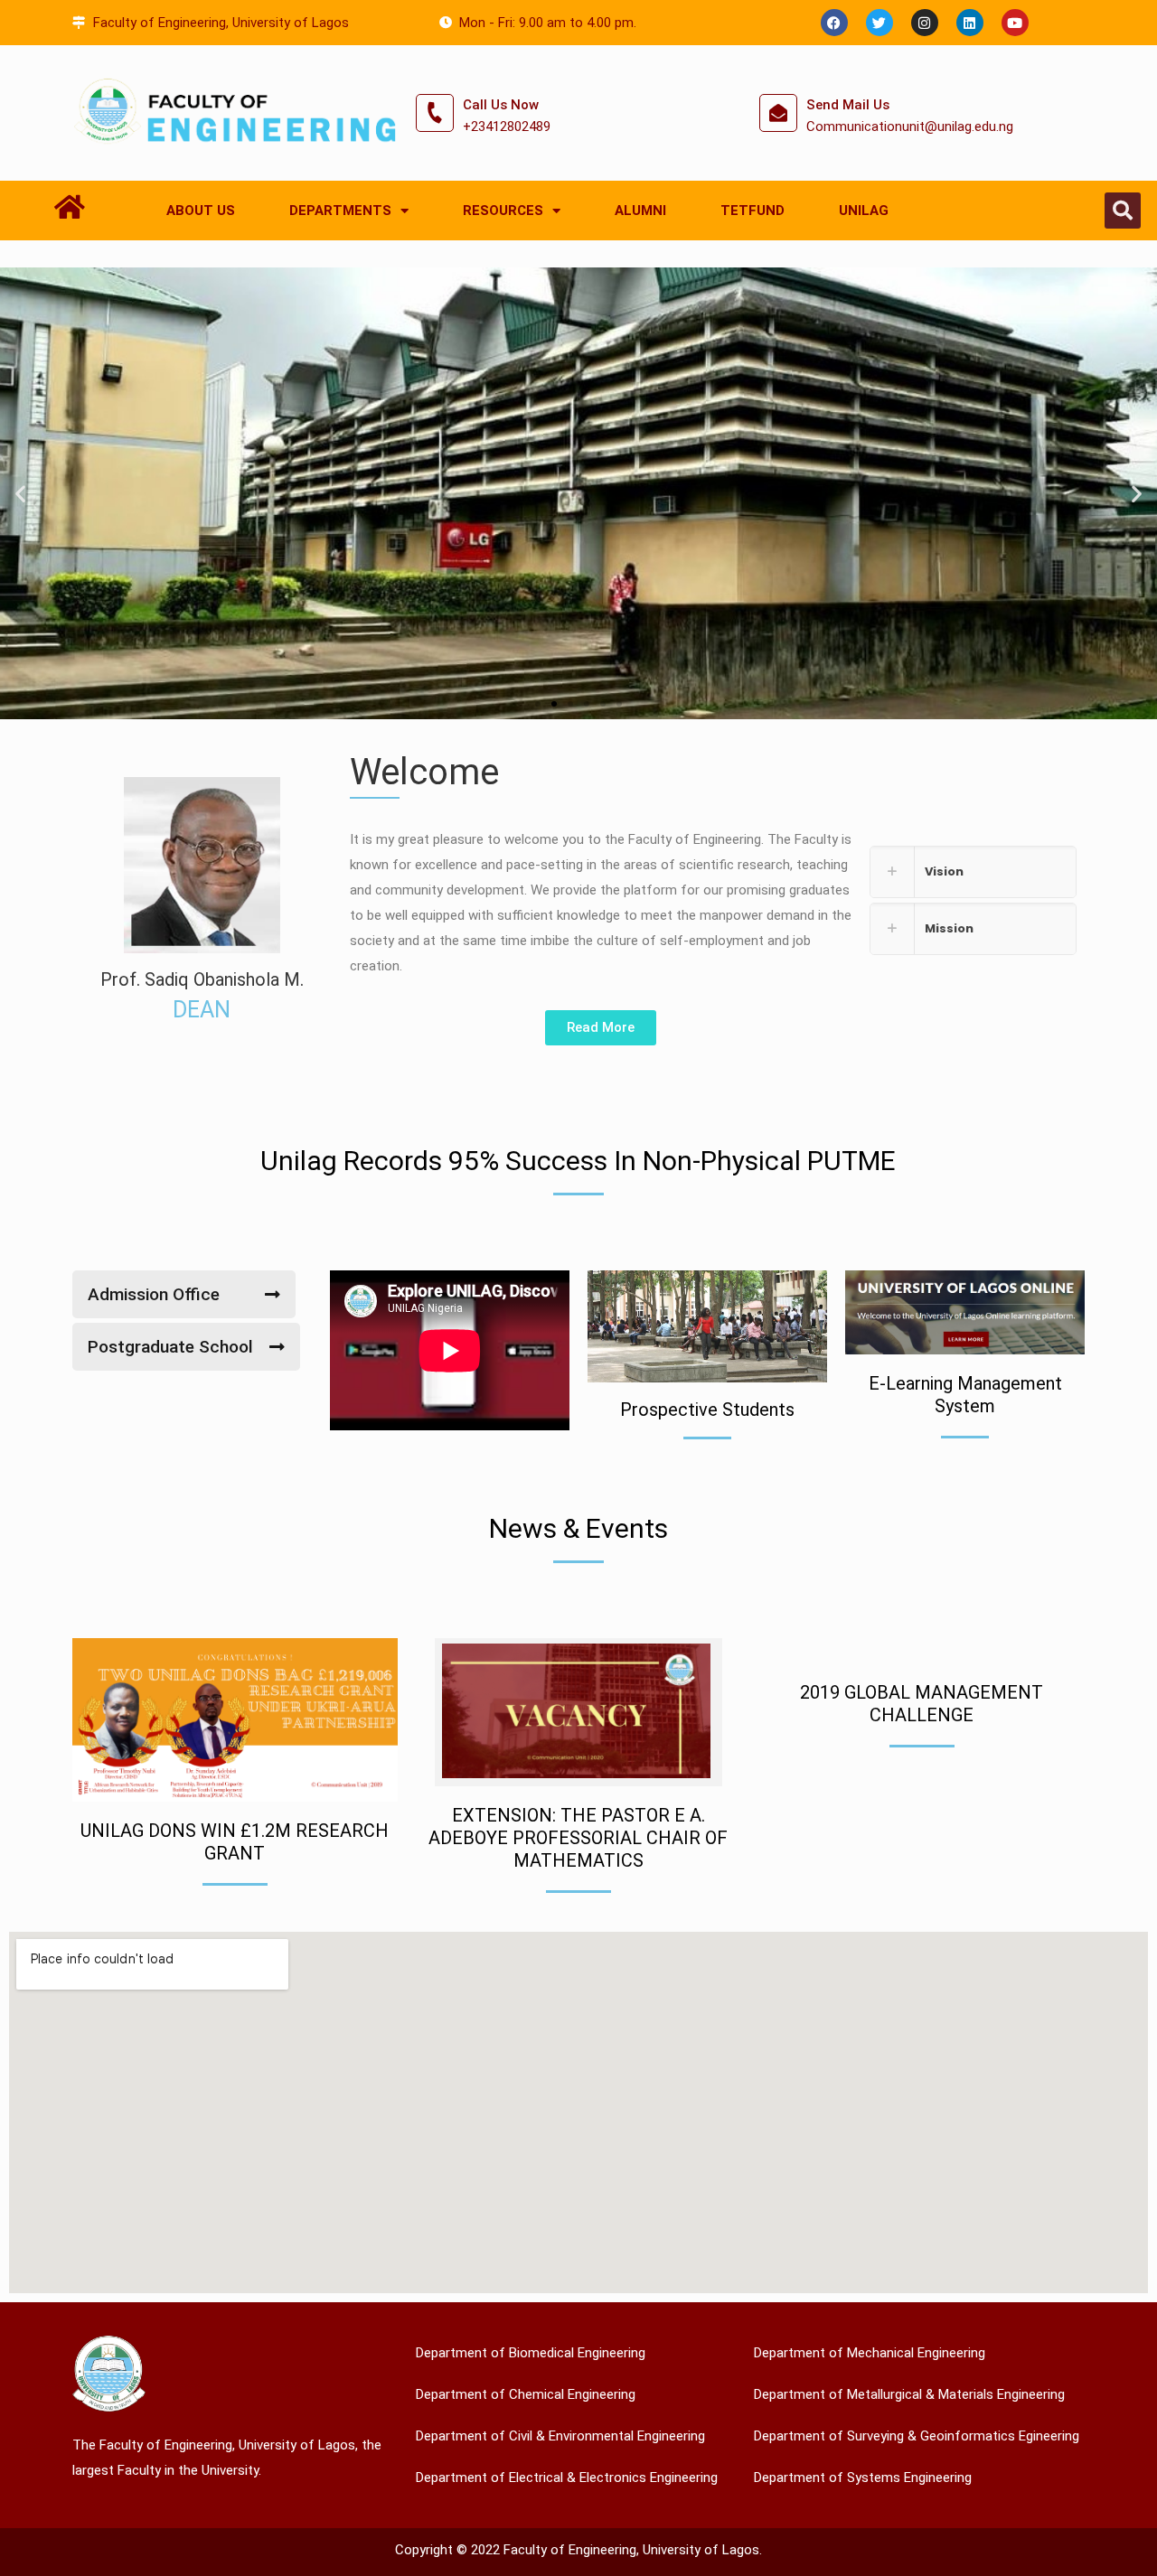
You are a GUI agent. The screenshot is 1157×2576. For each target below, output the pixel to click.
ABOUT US (201, 211)
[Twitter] (880, 23)
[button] (1123, 211)
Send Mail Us (848, 105)
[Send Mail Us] (778, 113)
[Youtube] (1015, 23)
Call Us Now (501, 105)
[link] (973, 872)
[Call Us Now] (435, 113)
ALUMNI (640, 211)
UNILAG (864, 211)
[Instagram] (925, 23)
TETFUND (753, 211)
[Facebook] (834, 23)
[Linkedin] (970, 23)
